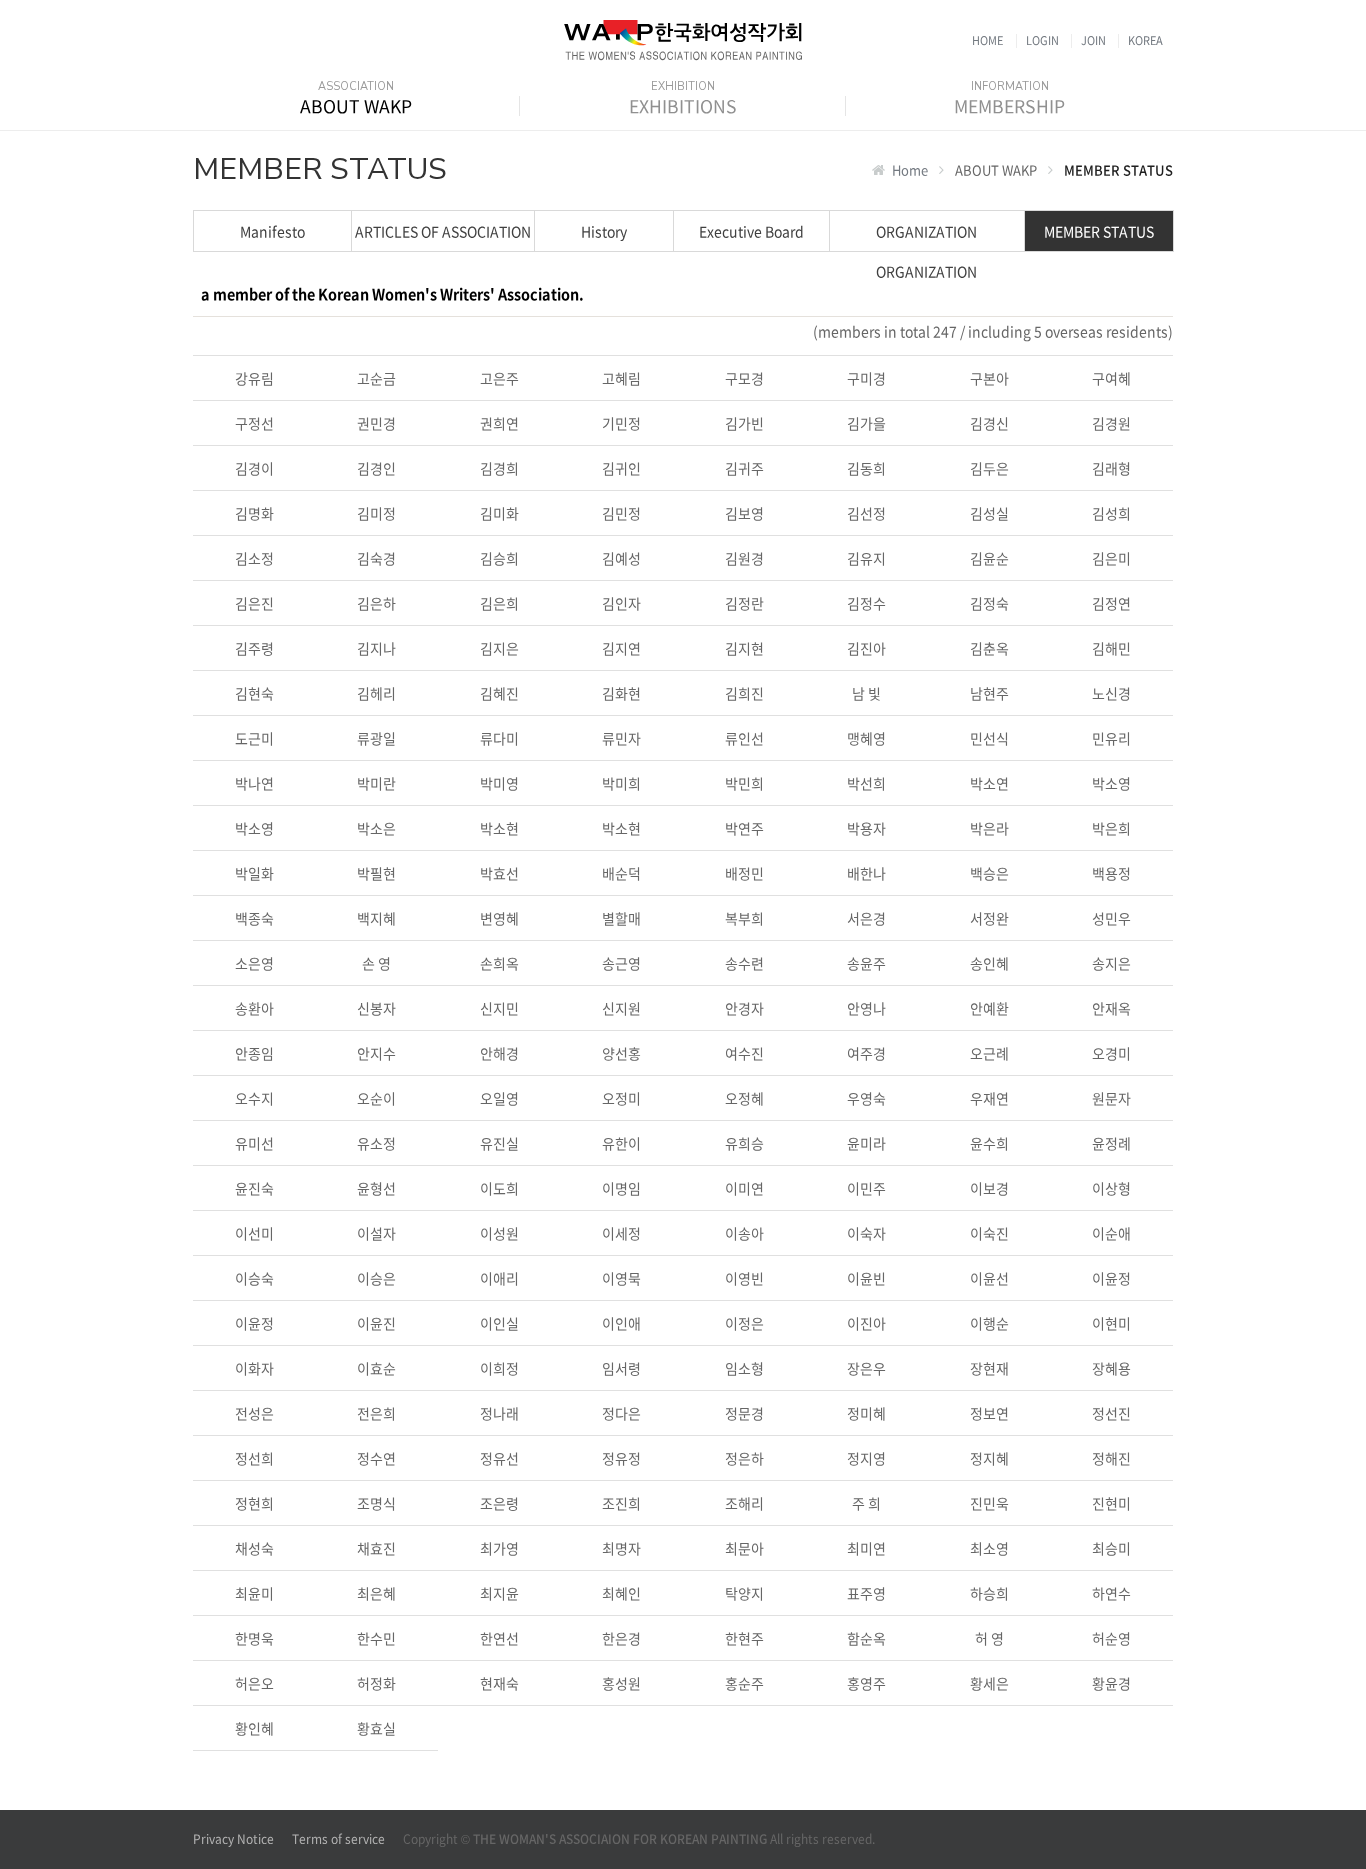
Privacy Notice (233, 1839)
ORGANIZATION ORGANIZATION (926, 236)
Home (987, 40)
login (1042, 40)
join (1093, 40)
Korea (1145, 40)
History (604, 231)
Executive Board (751, 231)
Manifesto (272, 231)
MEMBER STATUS (1099, 231)
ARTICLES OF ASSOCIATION (443, 231)
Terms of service (338, 1839)
